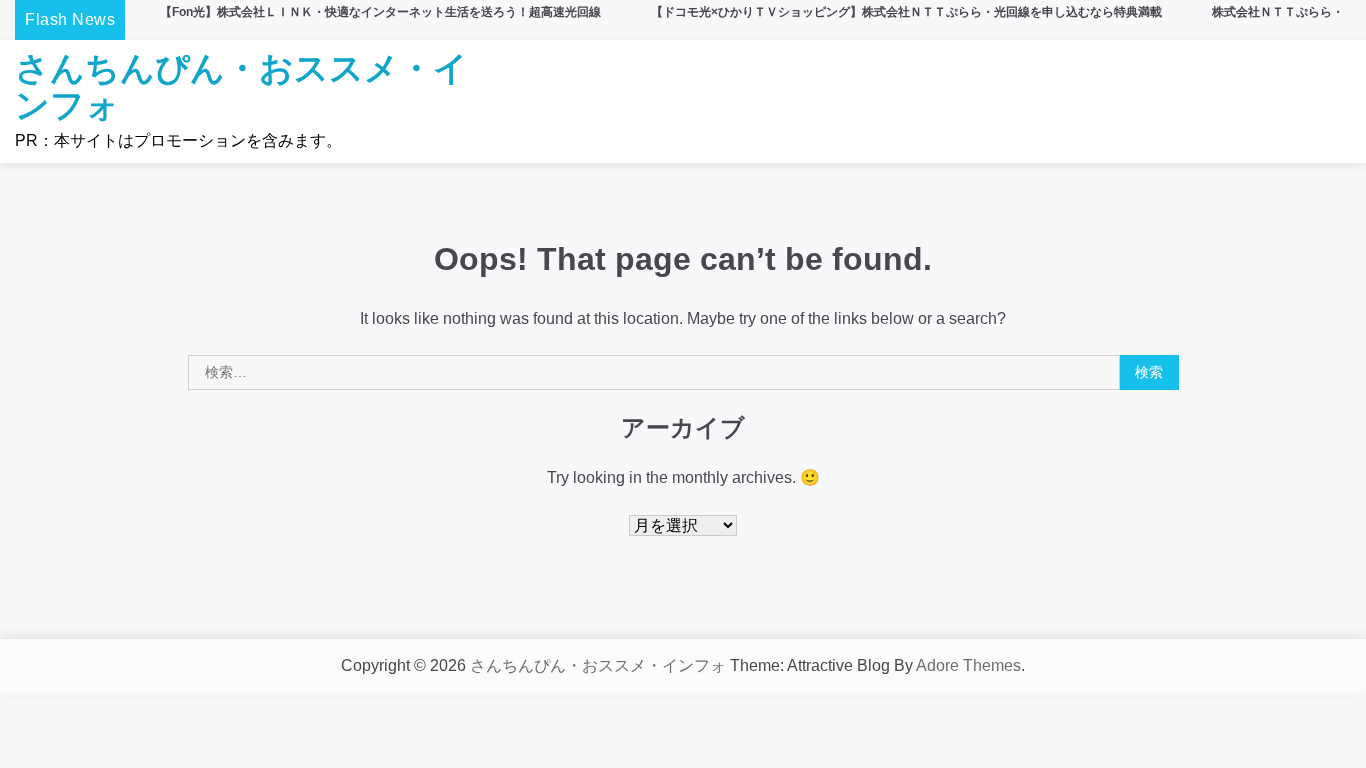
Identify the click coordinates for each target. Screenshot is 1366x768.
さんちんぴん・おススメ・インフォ (241, 86)
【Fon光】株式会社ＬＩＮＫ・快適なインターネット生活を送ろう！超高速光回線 (380, 12)
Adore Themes (968, 665)
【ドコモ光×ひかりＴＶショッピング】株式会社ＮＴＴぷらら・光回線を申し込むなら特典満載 (906, 12)
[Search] (1326, 102)
